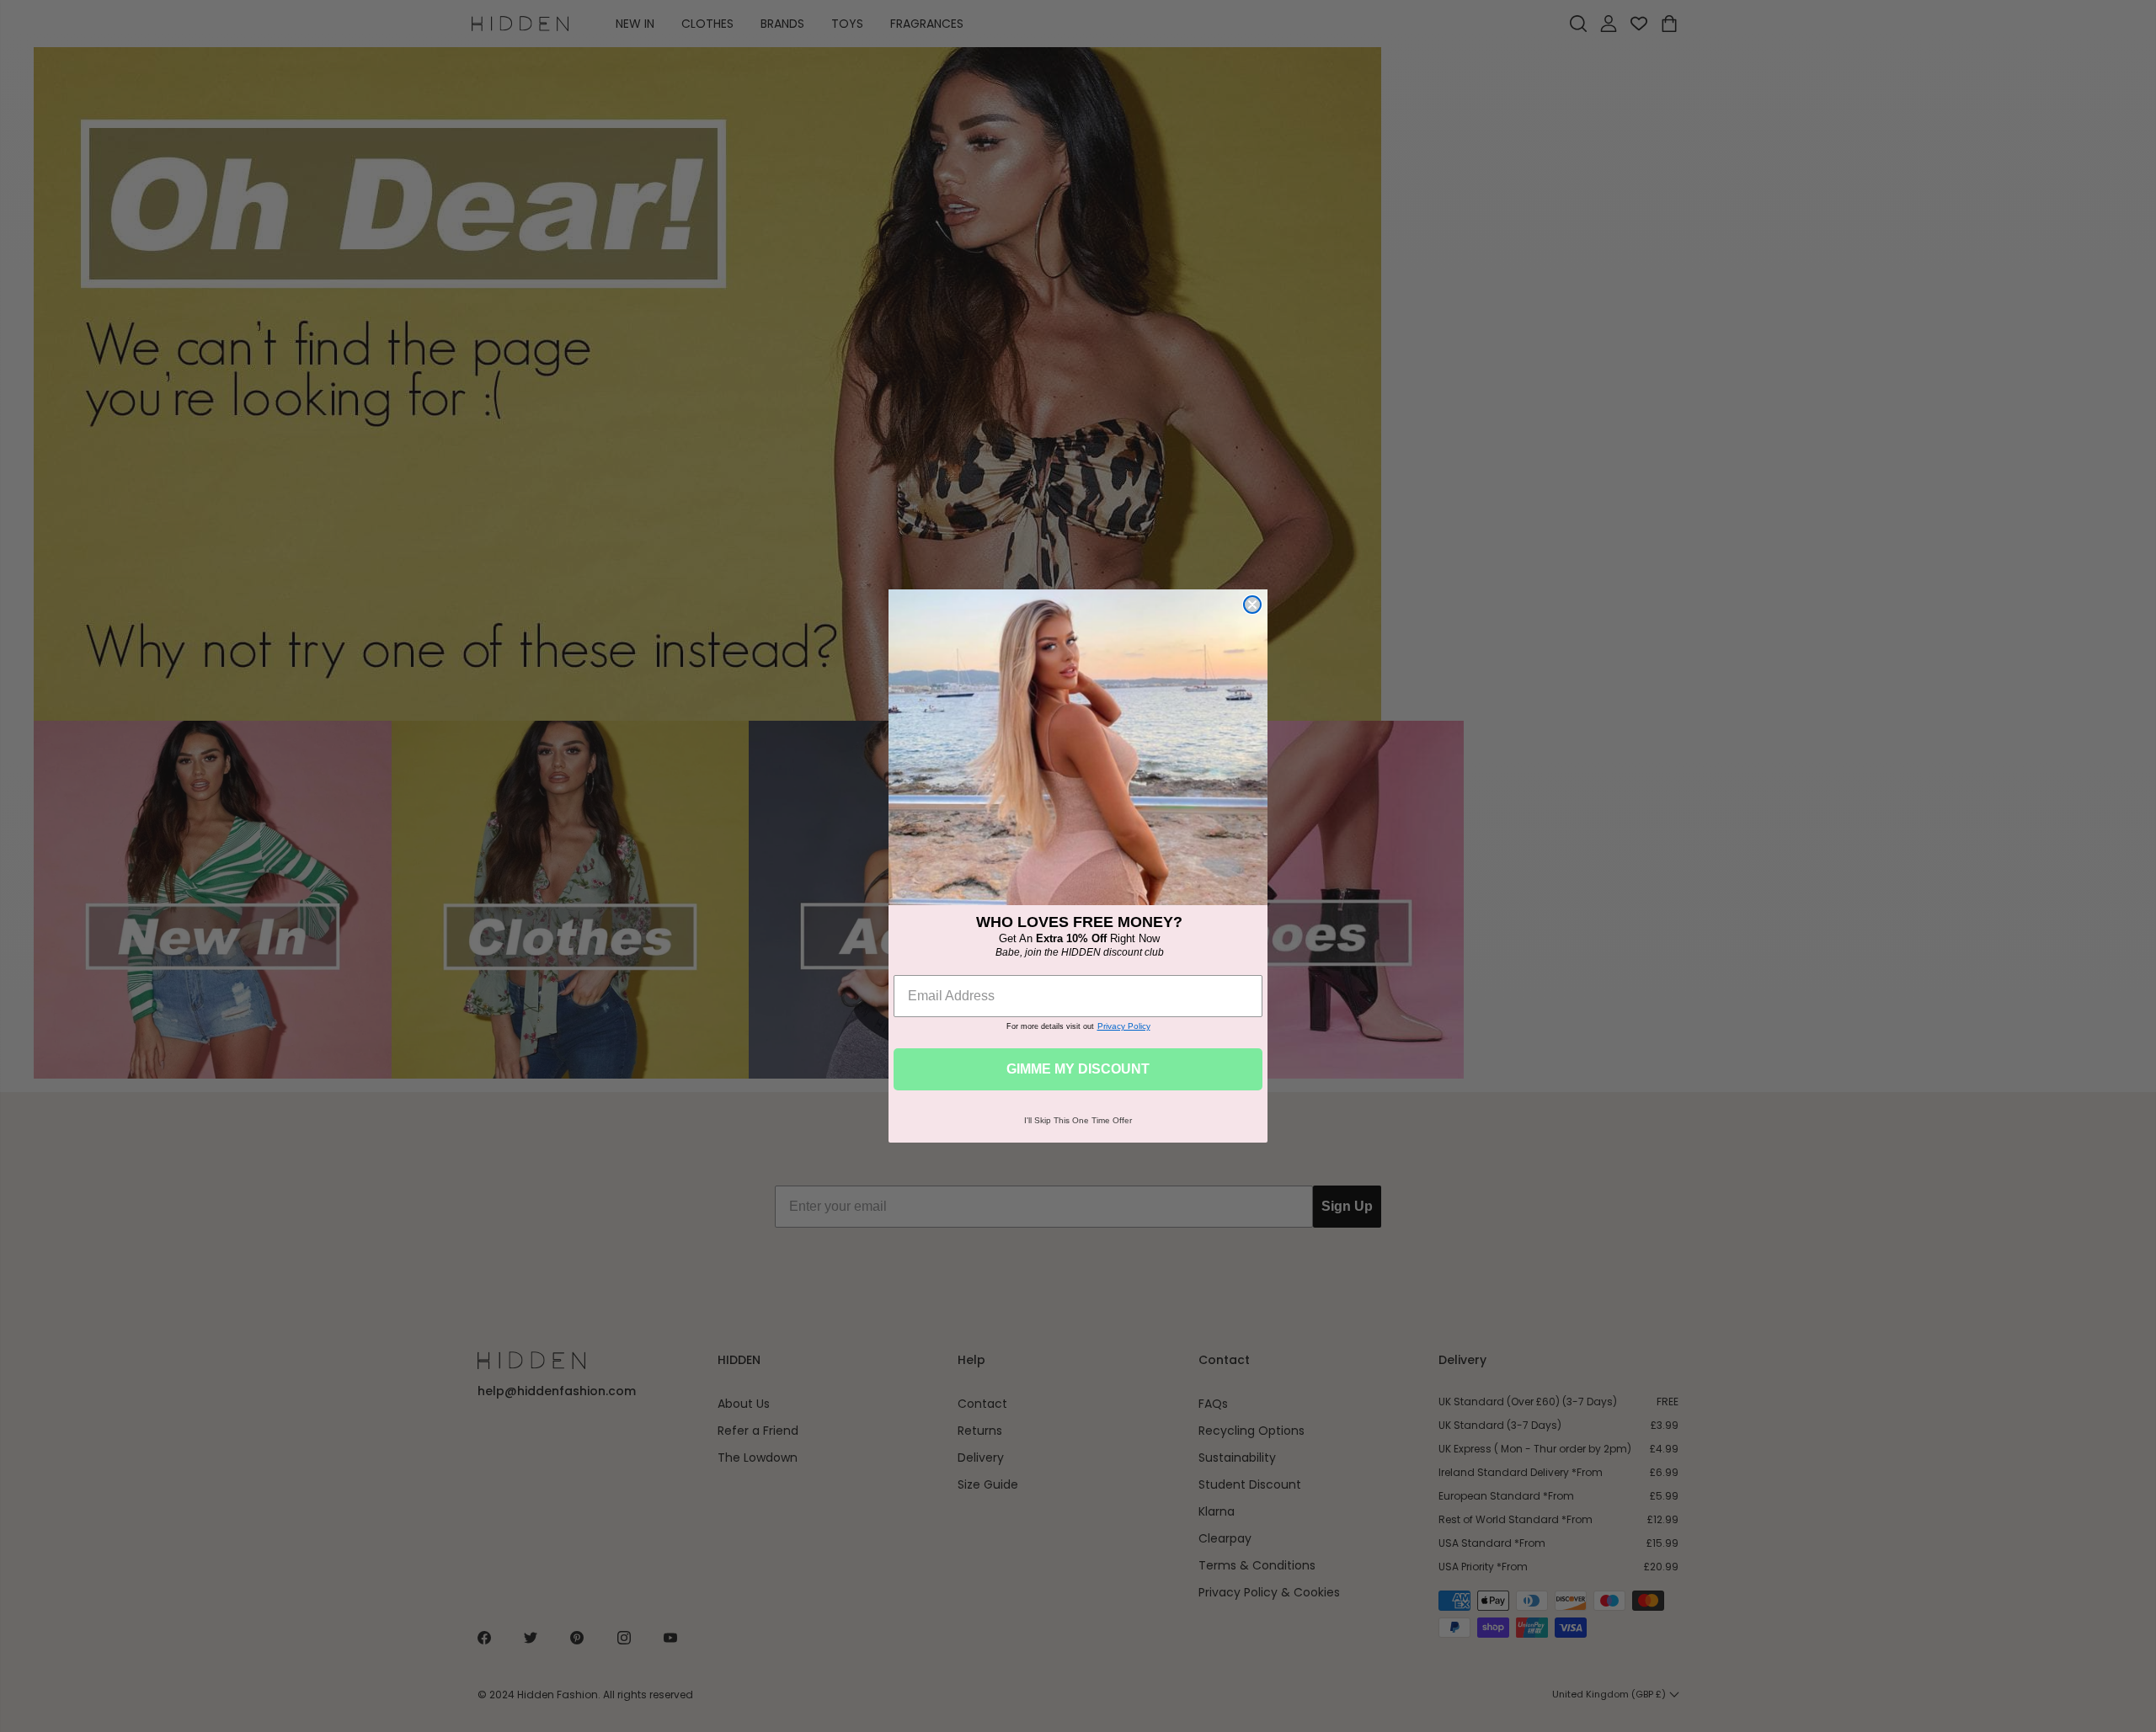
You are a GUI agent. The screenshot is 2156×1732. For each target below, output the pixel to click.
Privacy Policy (1124, 1026)
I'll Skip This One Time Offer (1078, 1120)
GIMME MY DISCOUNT (1078, 1069)
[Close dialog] (1252, 605)
